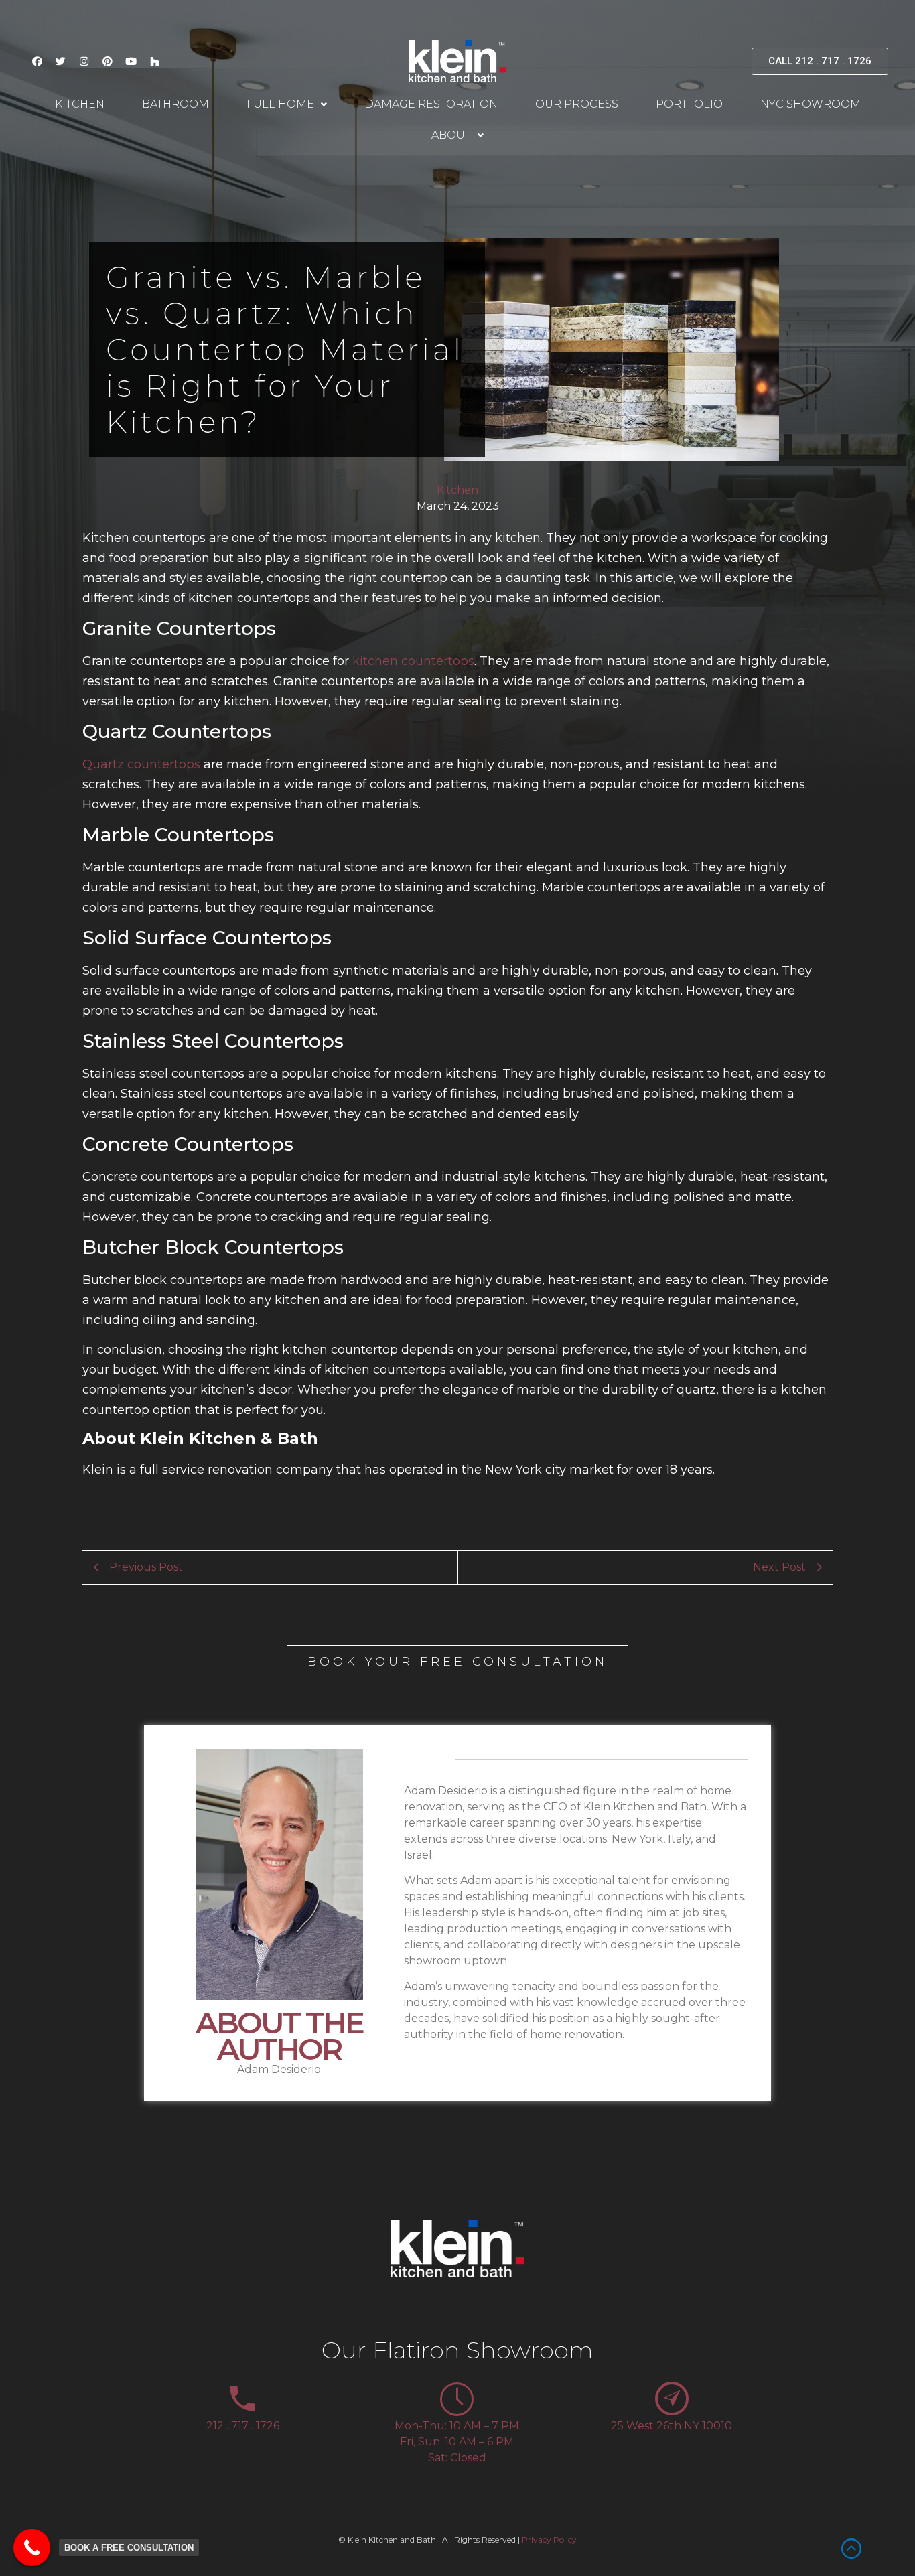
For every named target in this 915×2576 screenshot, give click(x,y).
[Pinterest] (107, 61)
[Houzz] (154, 61)
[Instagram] (84, 61)
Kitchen (80, 104)
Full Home (280, 104)
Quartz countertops (141, 764)
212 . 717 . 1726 (243, 2426)
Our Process (577, 104)
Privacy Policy (549, 2539)
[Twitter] (60, 61)
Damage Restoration (431, 104)
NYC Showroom (811, 104)
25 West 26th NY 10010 (672, 2426)
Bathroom (175, 104)
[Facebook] (37, 61)
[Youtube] (131, 61)
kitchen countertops (413, 661)
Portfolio (689, 104)
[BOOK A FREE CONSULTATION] (32, 2548)
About (451, 135)
